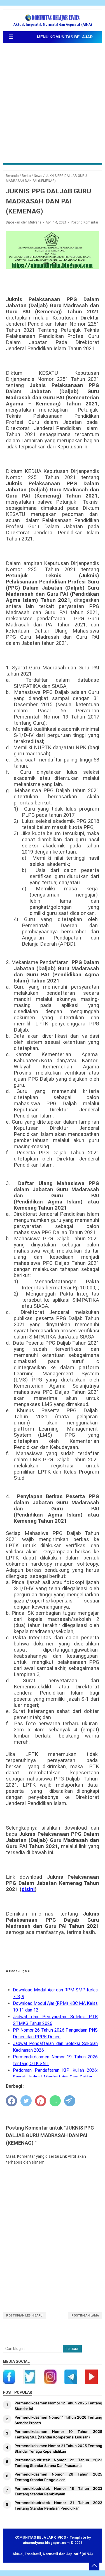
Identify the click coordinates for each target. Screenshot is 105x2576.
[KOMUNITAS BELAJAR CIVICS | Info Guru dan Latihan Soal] (53, 18)
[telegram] (70, 2101)
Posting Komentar (85, 222)
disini (28, 1889)
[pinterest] (41, 2101)
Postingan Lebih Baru (24, 2316)
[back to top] (94, 2565)
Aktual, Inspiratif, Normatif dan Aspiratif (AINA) (53, 2554)
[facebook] (11, 2101)
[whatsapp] (55, 2101)
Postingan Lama (85, 2316)
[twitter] (26, 2101)
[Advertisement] (53, 104)
